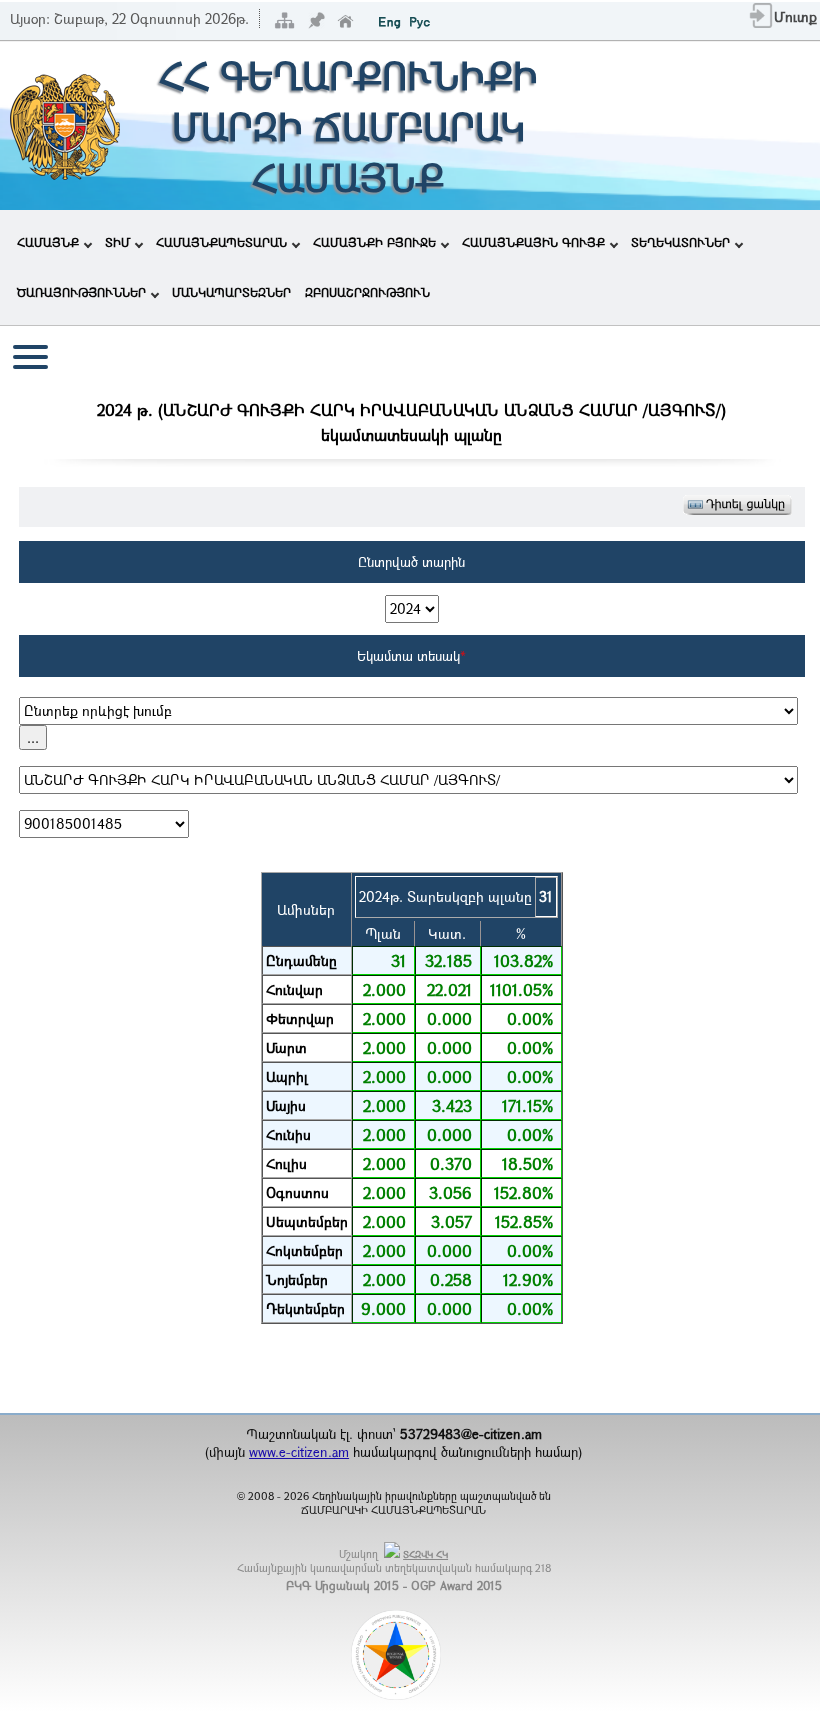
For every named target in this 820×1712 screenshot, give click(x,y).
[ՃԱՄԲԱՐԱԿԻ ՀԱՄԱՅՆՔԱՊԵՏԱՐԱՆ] (63, 177)
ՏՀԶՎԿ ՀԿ (425, 1554)
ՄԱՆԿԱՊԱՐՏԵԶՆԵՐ (231, 292)
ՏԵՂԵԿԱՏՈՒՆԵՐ (680, 242)
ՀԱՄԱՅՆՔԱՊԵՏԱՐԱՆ (221, 242)
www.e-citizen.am (299, 1452)
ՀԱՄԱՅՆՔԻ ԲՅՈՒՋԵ (374, 242)
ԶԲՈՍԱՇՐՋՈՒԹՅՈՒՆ (367, 292)
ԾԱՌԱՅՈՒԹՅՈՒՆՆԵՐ (81, 292)
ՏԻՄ (117, 242)
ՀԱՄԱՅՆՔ (48, 242)
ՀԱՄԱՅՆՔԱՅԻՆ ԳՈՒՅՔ (533, 242)
